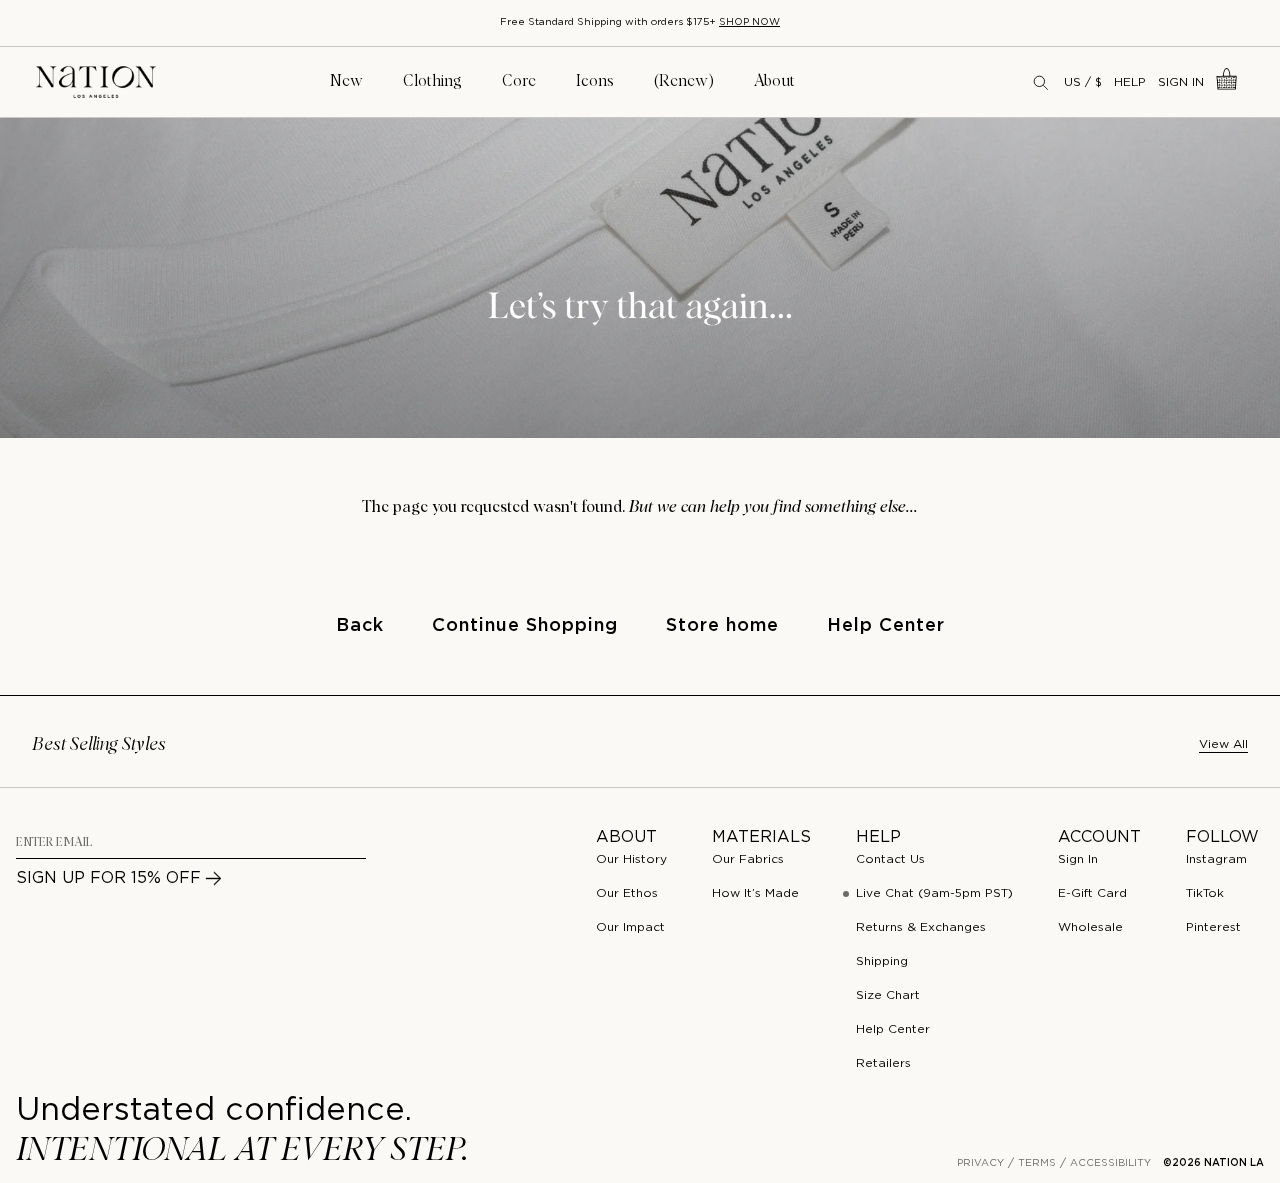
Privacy (980, 1163)
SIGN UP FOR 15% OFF (108, 878)
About (774, 81)
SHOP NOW (749, 22)
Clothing (432, 81)
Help (1130, 82)
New (346, 81)
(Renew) (684, 81)
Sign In (1181, 82)
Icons (595, 81)
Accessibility (1110, 1163)
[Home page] (96, 82)
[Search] (1042, 82)
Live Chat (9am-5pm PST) (934, 893)
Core (519, 81)
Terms (1037, 1163)
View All (1223, 744)
